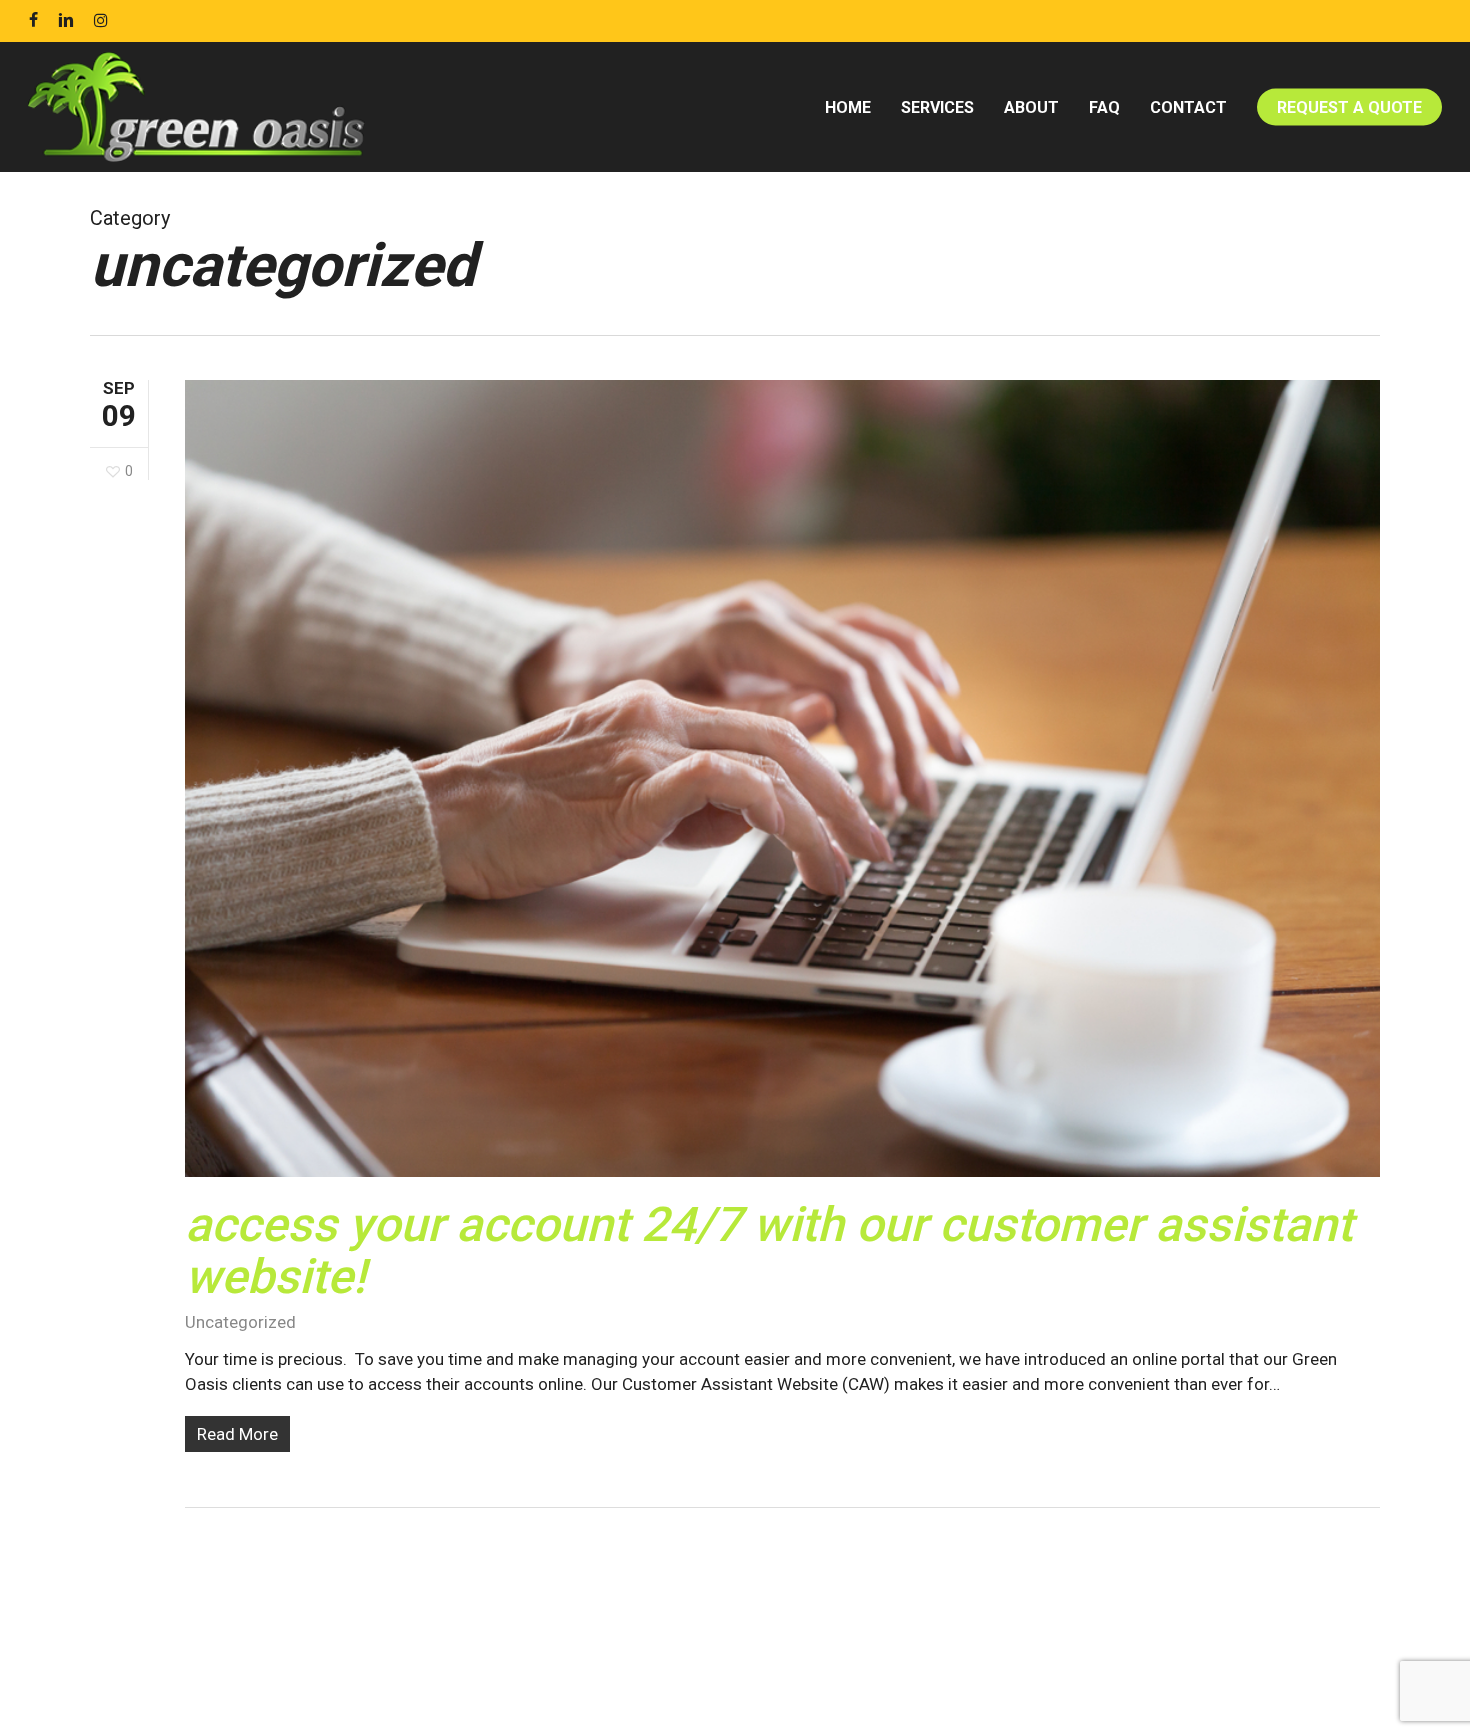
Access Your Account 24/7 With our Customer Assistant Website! (769, 1250)
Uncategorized (240, 1322)
